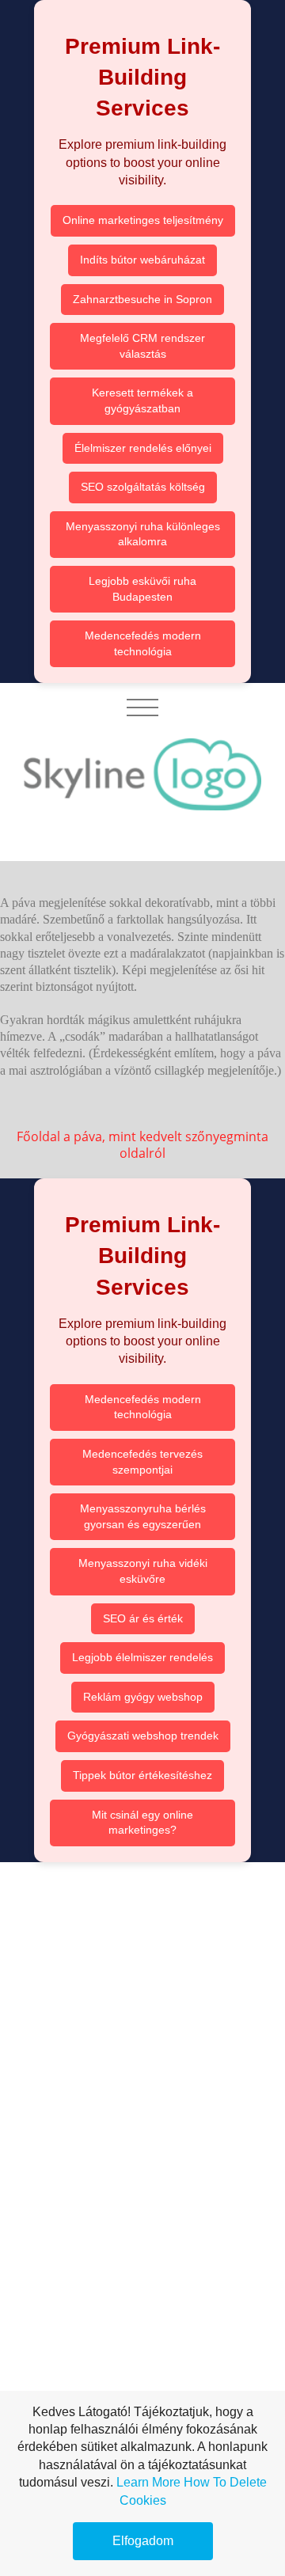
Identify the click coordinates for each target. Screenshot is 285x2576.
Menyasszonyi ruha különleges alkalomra (143, 534)
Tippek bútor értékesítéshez (142, 1775)
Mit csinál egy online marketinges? (142, 1823)
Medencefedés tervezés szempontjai (142, 1462)
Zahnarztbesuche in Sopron (142, 299)
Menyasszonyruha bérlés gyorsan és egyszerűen (143, 1516)
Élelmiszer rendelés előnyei (143, 448)
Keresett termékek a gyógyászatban (142, 400)
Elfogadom (143, 2541)
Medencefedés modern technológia (143, 643)
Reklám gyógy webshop (143, 1697)
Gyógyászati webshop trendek (143, 1736)
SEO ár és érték (143, 1618)
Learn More (148, 2482)
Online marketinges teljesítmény (143, 220)
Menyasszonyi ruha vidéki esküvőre (143, 1571)
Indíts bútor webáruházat (142, 260)
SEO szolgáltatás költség (143, 487)
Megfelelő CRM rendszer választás (142, 346)
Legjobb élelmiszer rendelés (142, 1657)
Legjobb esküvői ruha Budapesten (142, 589)
